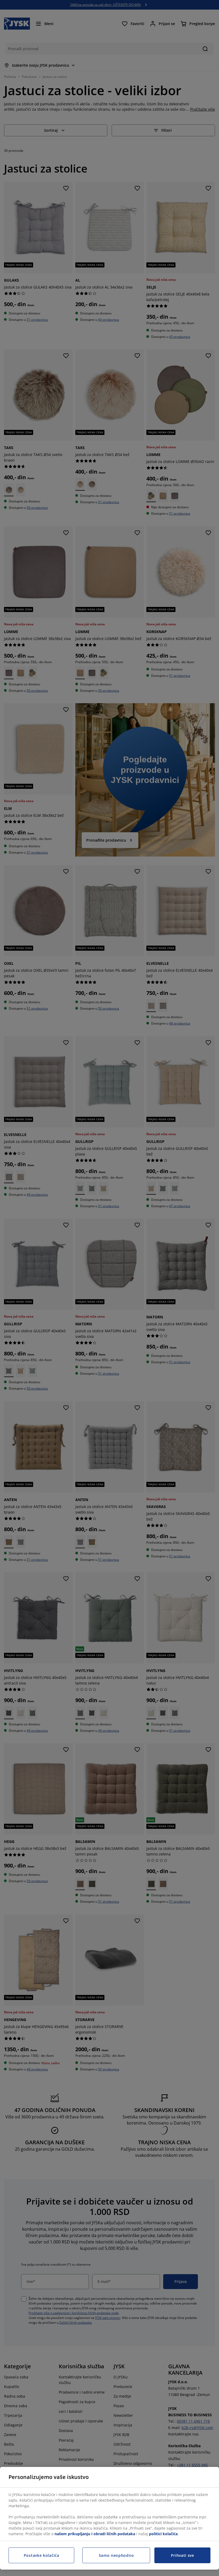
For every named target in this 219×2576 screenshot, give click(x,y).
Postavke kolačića (42, 2555)
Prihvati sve (183, 2555)
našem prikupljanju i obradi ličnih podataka (95, 2534)
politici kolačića (163, 2534)
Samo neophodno (116, 2555)
